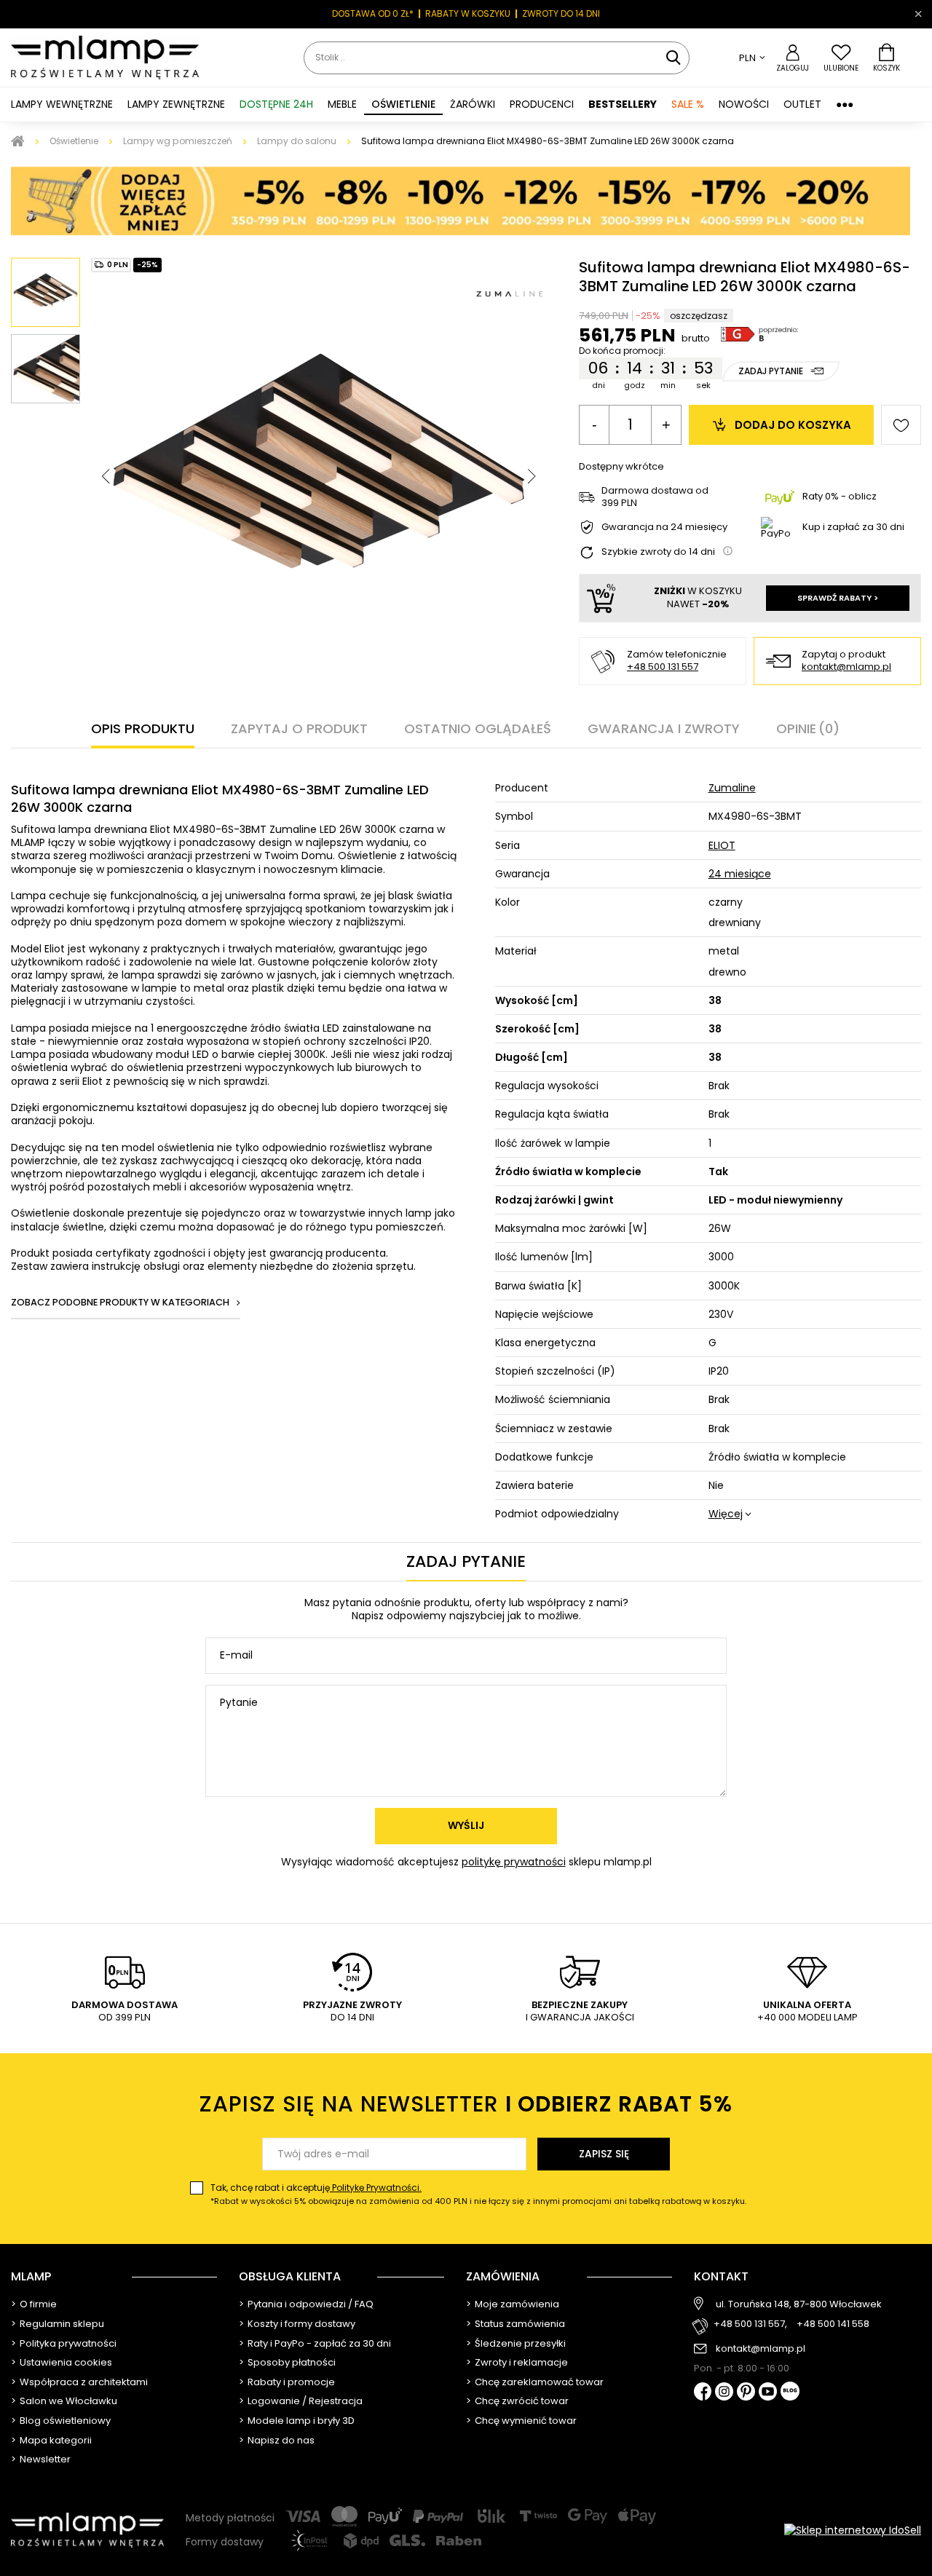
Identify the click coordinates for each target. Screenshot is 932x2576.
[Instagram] (724, 2393)
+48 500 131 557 (663, 667)
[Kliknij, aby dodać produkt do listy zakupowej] (901, 425)
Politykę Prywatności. (376, 2188)
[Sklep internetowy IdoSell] (853, 2530)
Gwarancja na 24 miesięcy (664, 528)
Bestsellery (623, 104)
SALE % (688, 104)
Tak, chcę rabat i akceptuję (478, 2194)
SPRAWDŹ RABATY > (838, 598)
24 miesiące (740, 874)
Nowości (744, 104)
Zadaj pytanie (771, 371)
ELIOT (722, 845)
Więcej (726, 1514)
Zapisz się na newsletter (466, 2104)
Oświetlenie (74, 141)
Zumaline (732, 788)
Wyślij (466, 1825)
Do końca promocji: (622, 351)
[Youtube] (768, 2393)
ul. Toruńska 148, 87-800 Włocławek (799, 2304)
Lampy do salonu (297, 141)
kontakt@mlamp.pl (846, 667)
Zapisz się (604, 2154)
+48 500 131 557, (750, 2324)
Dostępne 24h (276, 104)
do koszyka (793, 425)
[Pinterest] (746, 2393)
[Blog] (790, 2392)
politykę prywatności (514, 1862)
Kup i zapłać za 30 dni (853, 527)
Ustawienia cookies (66, 2363)
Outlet (802, 104)
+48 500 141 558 (833, 2324)
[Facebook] (703, 2393)
